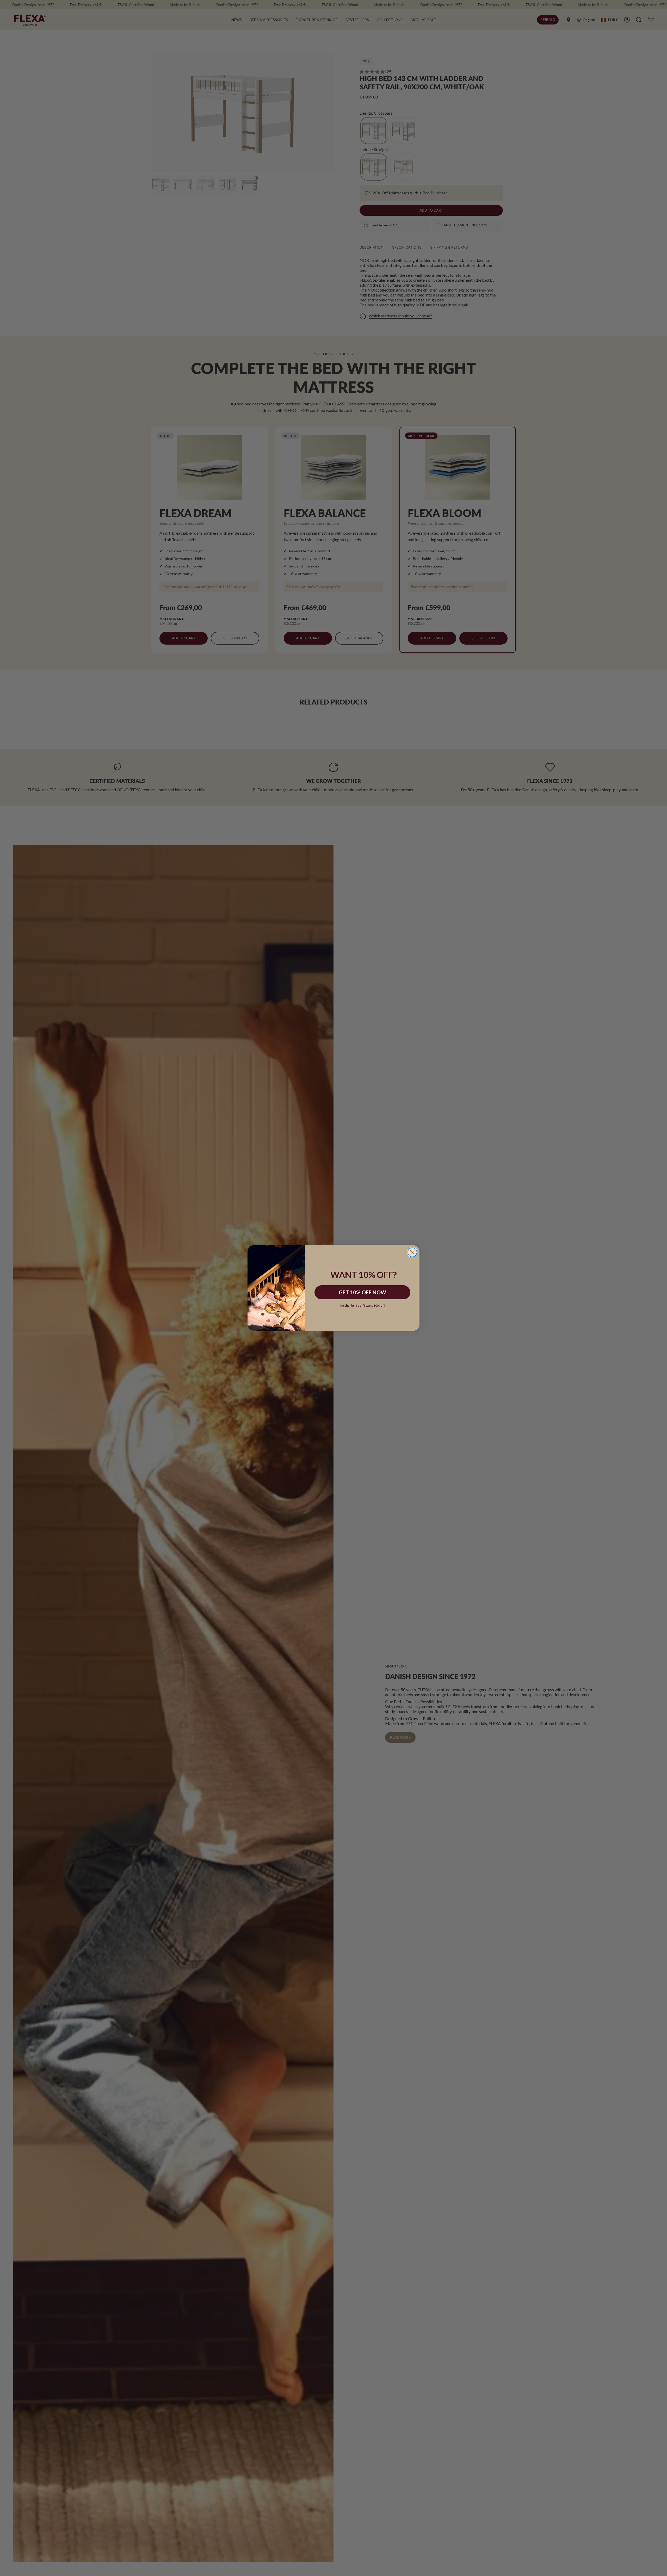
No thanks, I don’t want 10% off (362, 1305)
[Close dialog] (412, 1252)
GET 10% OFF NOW (362, 1292)
